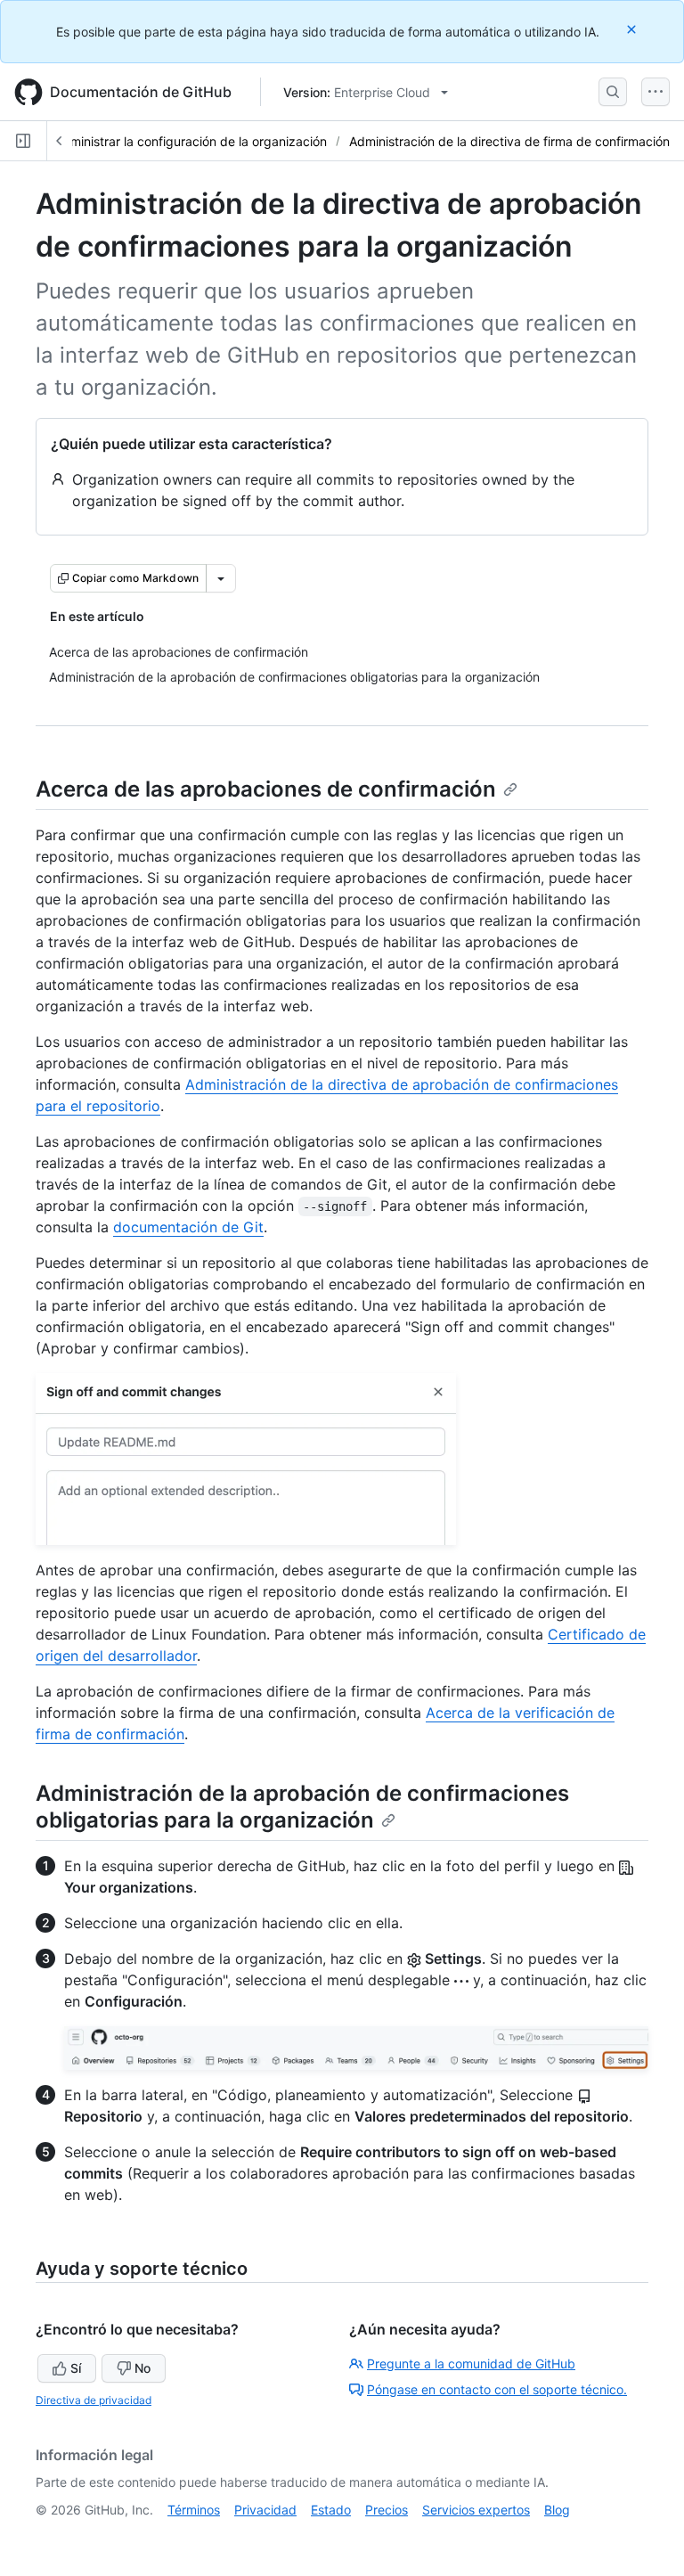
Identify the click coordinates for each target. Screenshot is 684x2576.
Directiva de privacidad (94, 2400)
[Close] (633, 29)
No (142, 2368)
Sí (76, 2368)
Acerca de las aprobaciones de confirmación (266, 789)
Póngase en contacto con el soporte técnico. (497, 2389)
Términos (194, 2510)
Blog (557, 2510)
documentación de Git (188, 1227)
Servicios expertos (476, 2510)
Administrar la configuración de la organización (191, 141)
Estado (331, 2510)
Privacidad (265, 2510)
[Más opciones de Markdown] (221, 578)
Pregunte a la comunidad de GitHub (471, 2363)
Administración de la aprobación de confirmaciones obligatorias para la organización (302, 1807)
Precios (387, 2510)
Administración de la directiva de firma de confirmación (509, 141)
